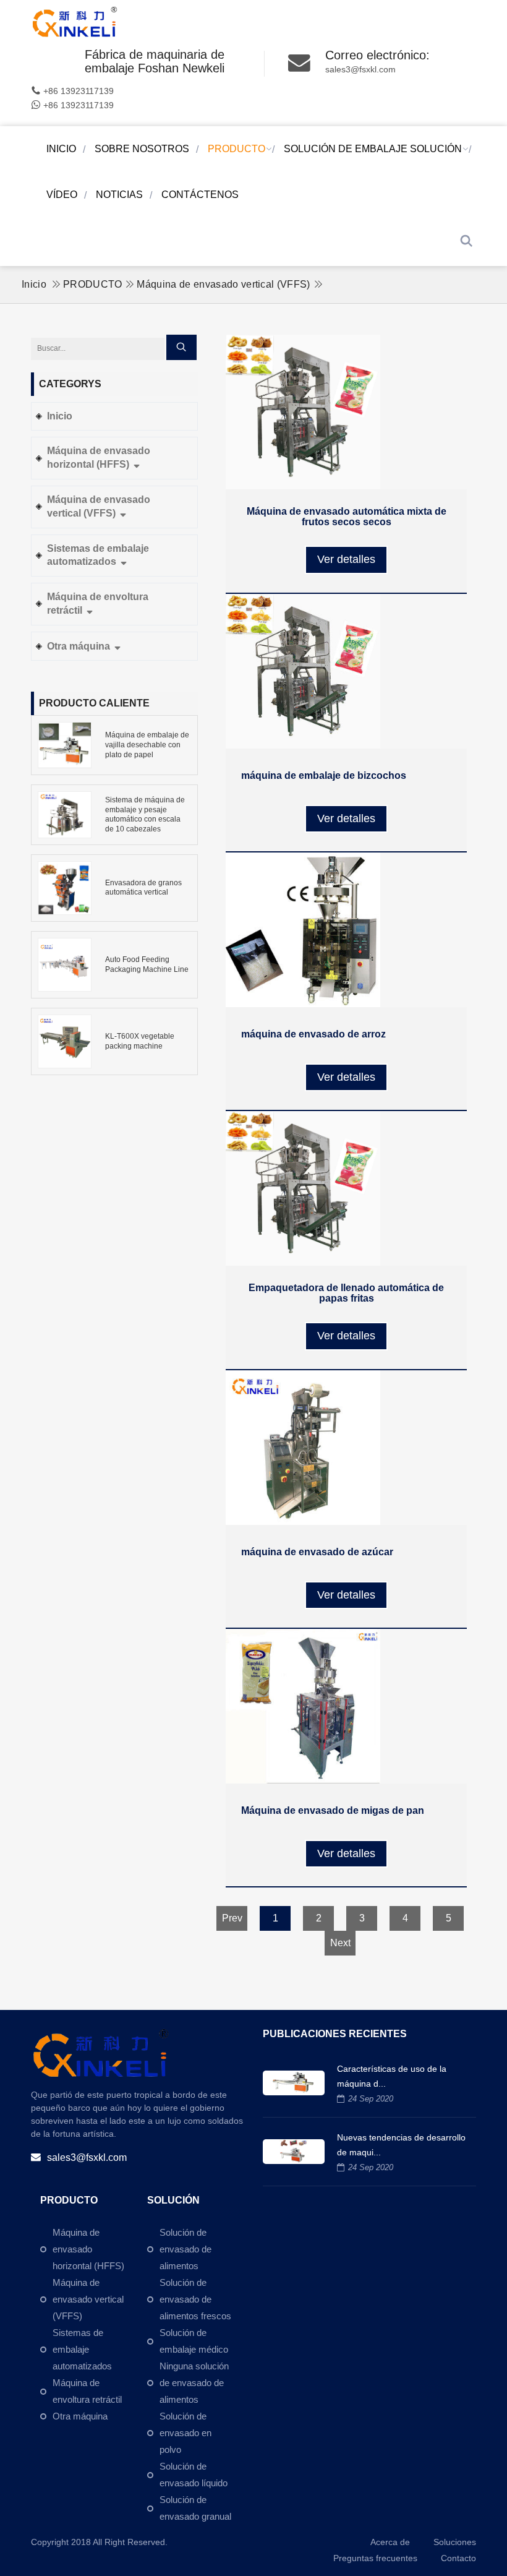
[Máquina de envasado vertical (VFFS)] (77, 22)
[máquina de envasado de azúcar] (346, 1448)
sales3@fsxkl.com (360, 69)
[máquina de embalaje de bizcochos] (346, 671)
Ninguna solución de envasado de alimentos (194, 2383)
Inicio (61, 149)
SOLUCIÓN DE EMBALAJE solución (373, 149)
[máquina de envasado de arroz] (346, 930)
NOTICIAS (119, 195)
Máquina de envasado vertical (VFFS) (223, 284)
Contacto (458, 2558)
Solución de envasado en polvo (185, 2433)
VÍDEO (62, 195)
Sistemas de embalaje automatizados (98, 555)
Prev (232, 1918)
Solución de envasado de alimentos (185, 2249)
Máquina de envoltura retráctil (98, 603)
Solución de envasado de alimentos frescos (195, 2299)
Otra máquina (80, 646)
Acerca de (390, 2542)
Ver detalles (346, 559)
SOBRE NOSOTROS (142, 149)
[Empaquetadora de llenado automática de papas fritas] (346, 1188)
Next (340, 1943)
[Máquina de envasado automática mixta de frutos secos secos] (346, 412)
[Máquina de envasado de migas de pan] (346, 1706)
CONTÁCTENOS (200, 195)
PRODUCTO (236, 149)
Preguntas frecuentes (375, 2558)
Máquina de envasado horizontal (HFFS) (99, 457)
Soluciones (455, 2542)
